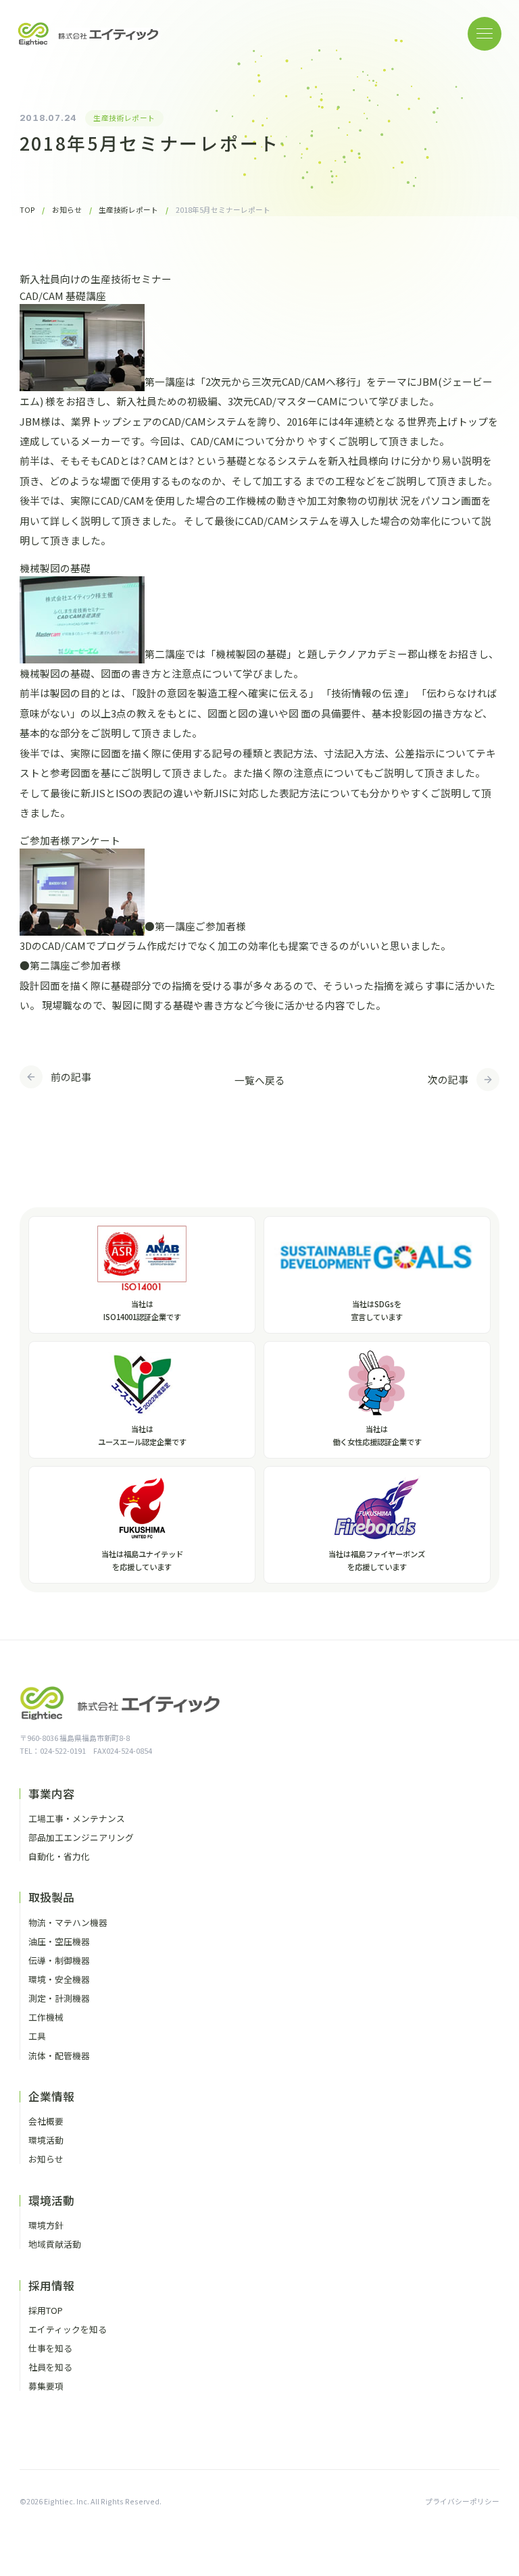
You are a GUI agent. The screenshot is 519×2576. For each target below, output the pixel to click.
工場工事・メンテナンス (77, 1819)
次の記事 (448, 1079)
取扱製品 (51, 1897)
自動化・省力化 (59, 1857)
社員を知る (50, 2368)
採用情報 (51, 2286)
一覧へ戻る (260, 1080)
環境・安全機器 (59, 1980)
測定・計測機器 (59, 1999)
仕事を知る (50, 2349)
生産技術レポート (124, 118)
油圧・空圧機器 (59, 1942)
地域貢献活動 (55, 2245)
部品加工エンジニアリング (81, 1838)
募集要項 (46, 2386)
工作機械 (46, 2018)
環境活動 (46, 2141)
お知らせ (46, 2160)
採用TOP (46, 2311)
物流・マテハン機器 (68, 1923)
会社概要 (46, 2122)
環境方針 (46, 2226)
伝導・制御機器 (59, 1961)
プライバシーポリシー (462, 2501)
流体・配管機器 (59, 2056)
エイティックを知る (68, 2330)
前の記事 (71, 1077)
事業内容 (51, 1794)
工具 (37, 2037)
